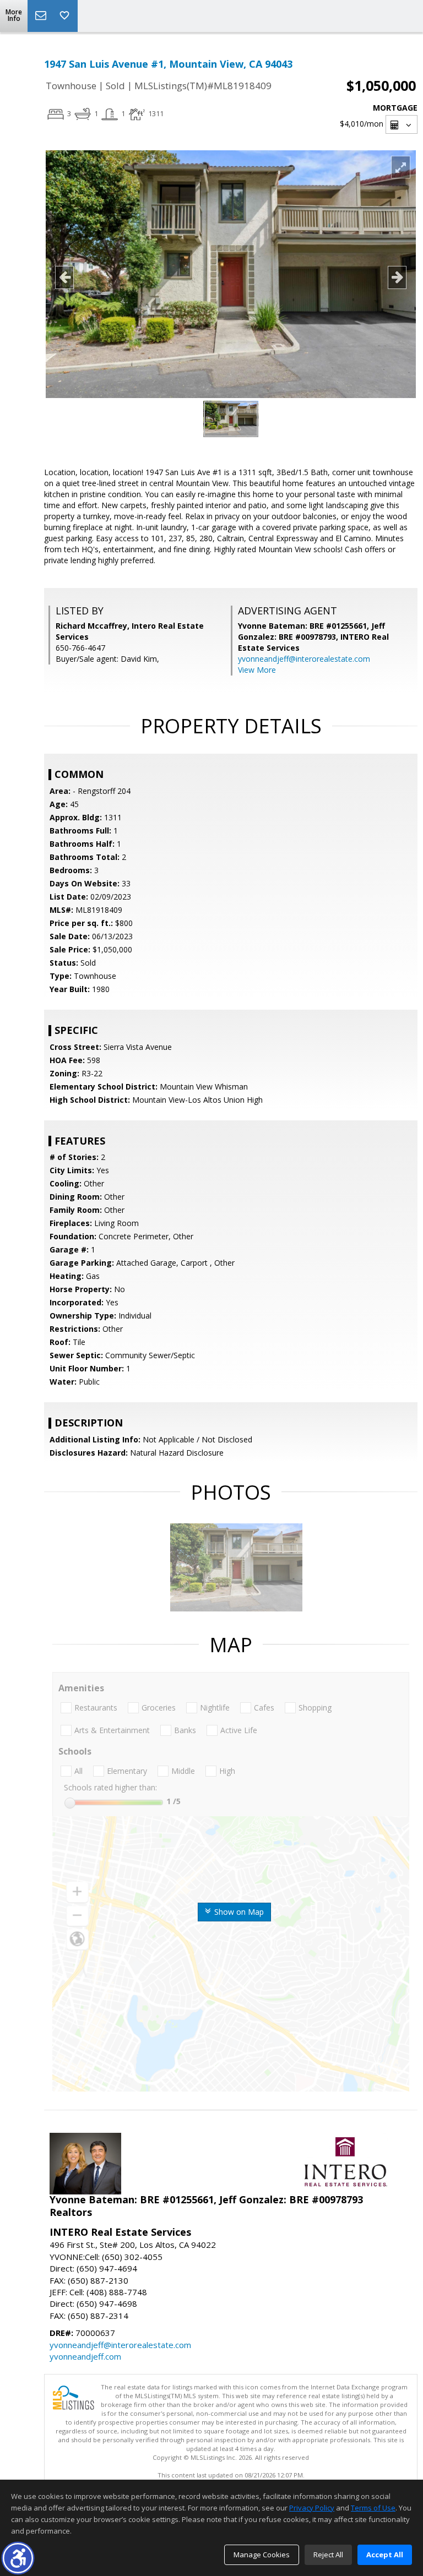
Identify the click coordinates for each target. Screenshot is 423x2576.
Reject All (328, 2555)
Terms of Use (373, 2508)
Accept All (385, 2555)
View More (257, 670)
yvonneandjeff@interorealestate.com (304, 659)
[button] (18, 2558)
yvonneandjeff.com (85, 2356)
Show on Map (238, 1912)
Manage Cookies (262, 2555)
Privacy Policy (312, 2508)
